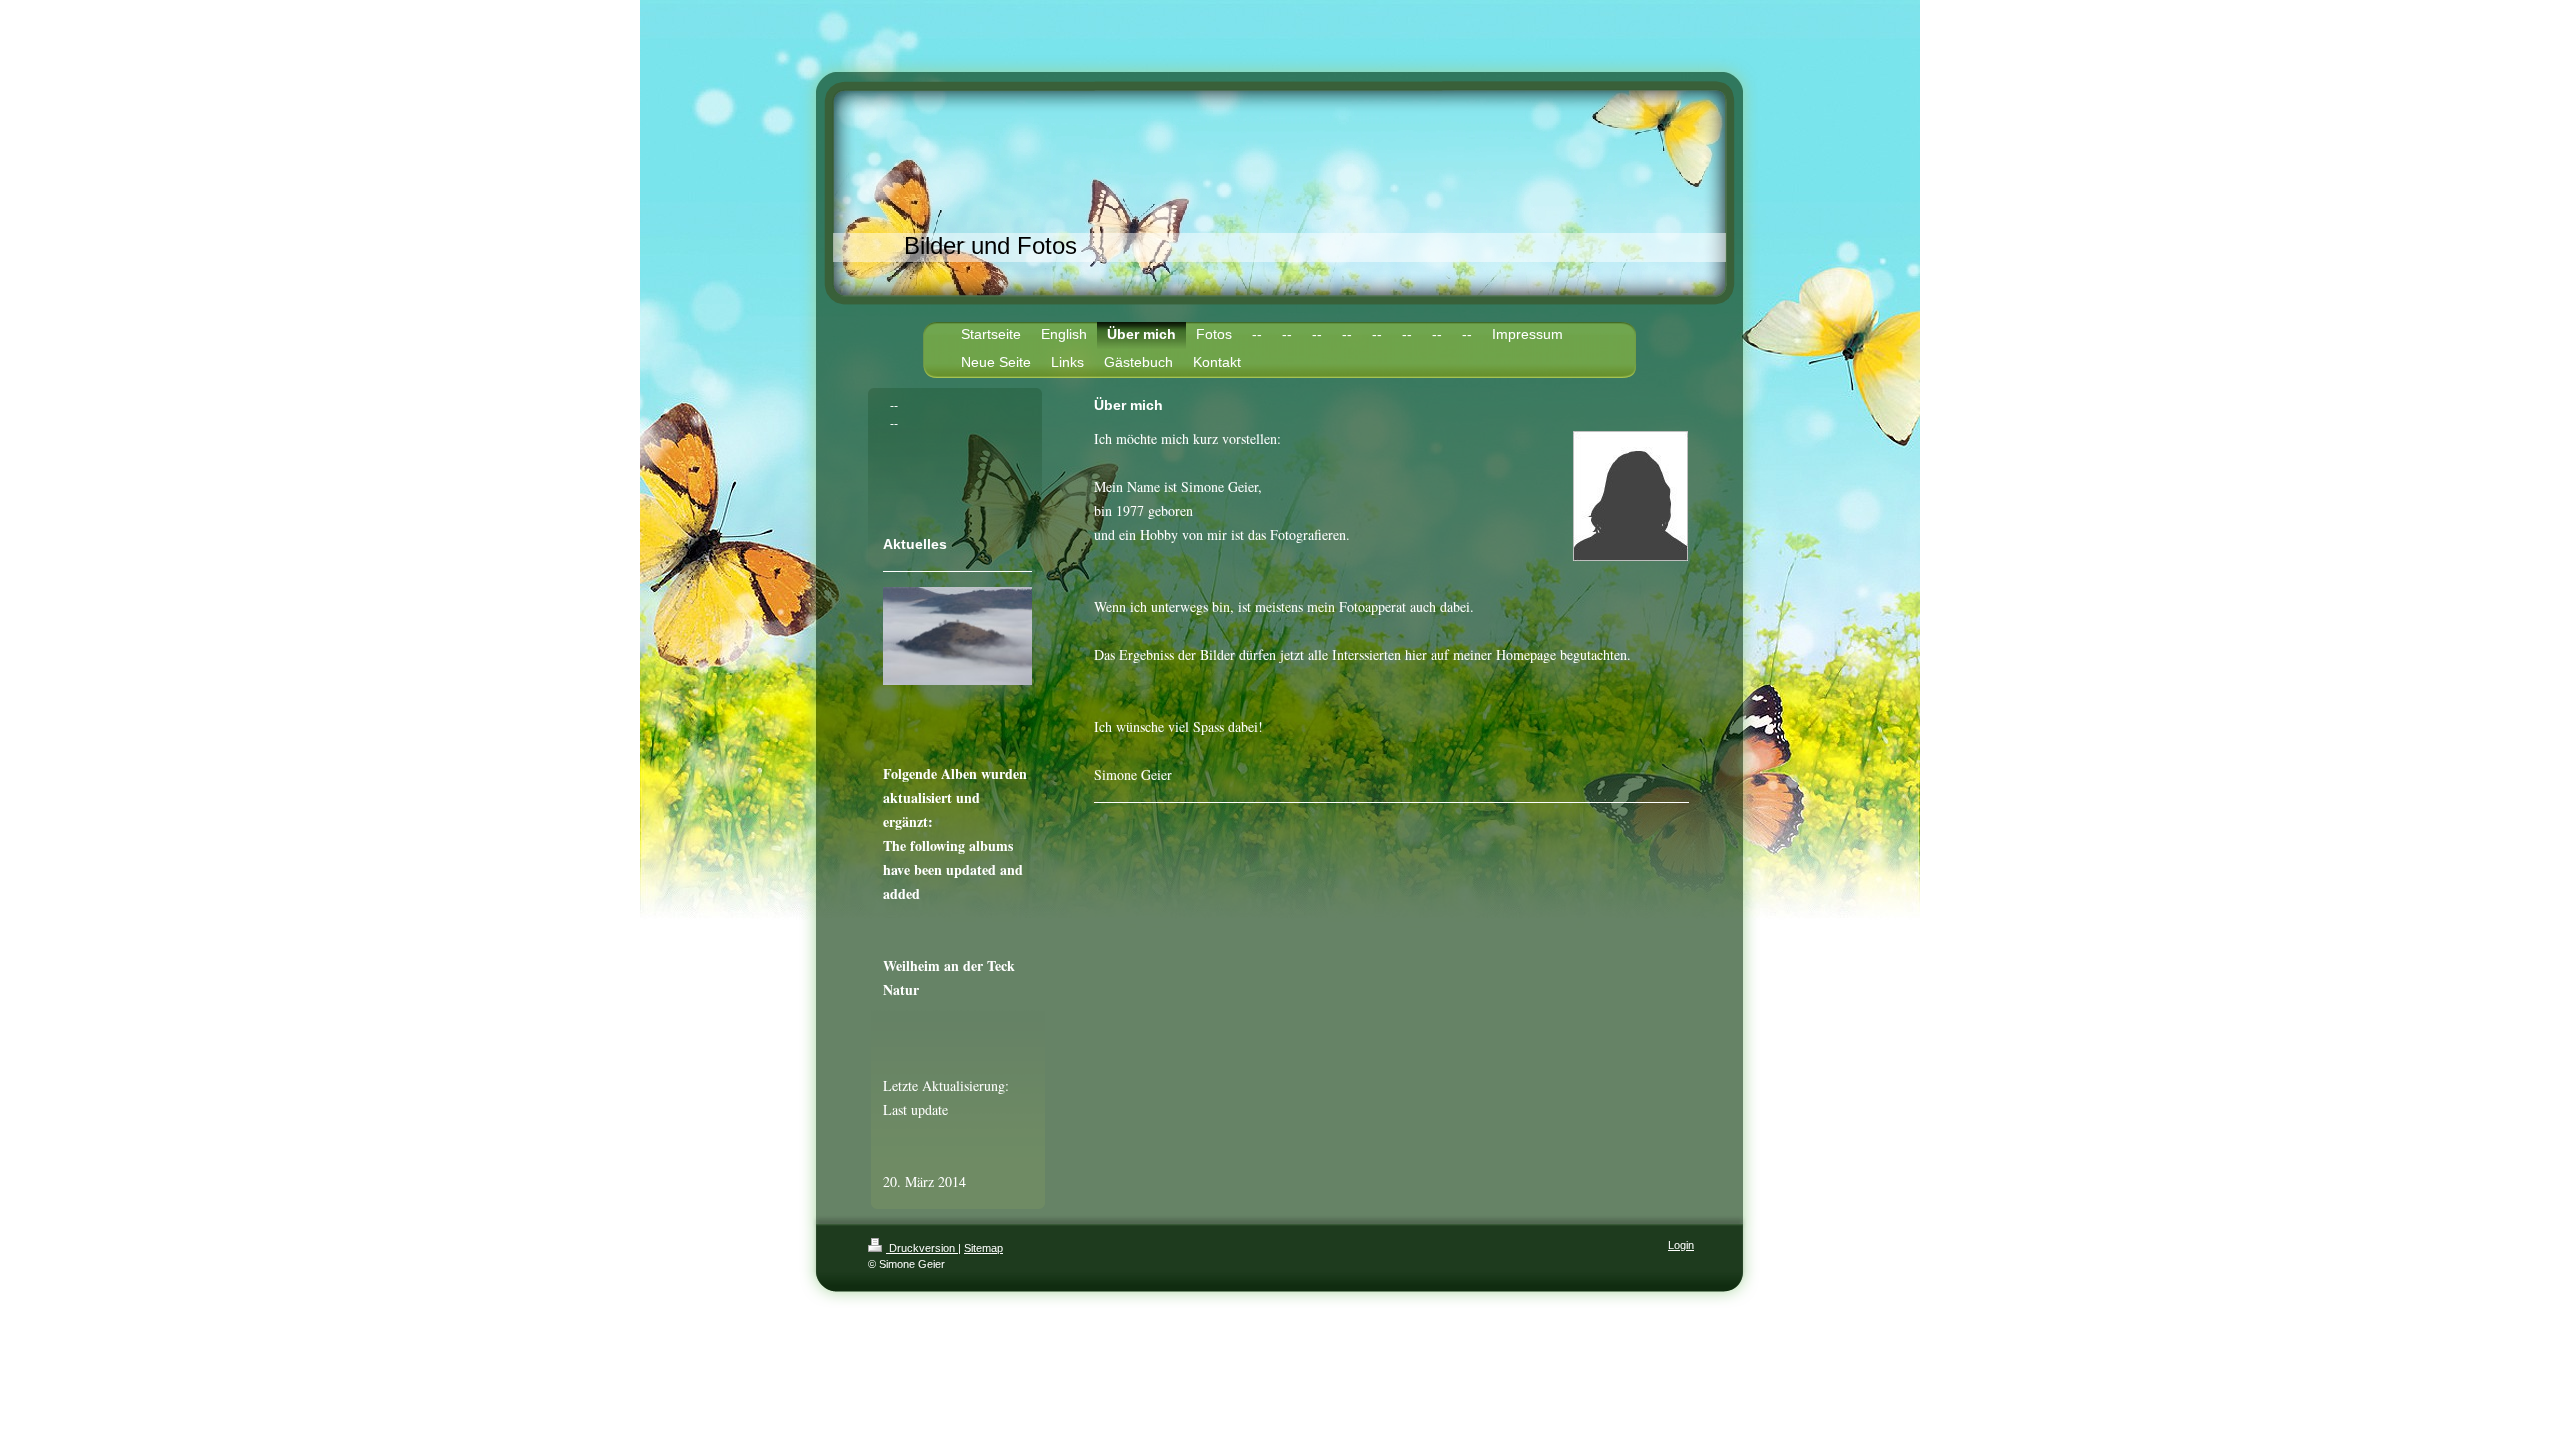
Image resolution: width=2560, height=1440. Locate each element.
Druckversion (922, 1248)
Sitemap (983, 1248)
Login (1681, 1245)
